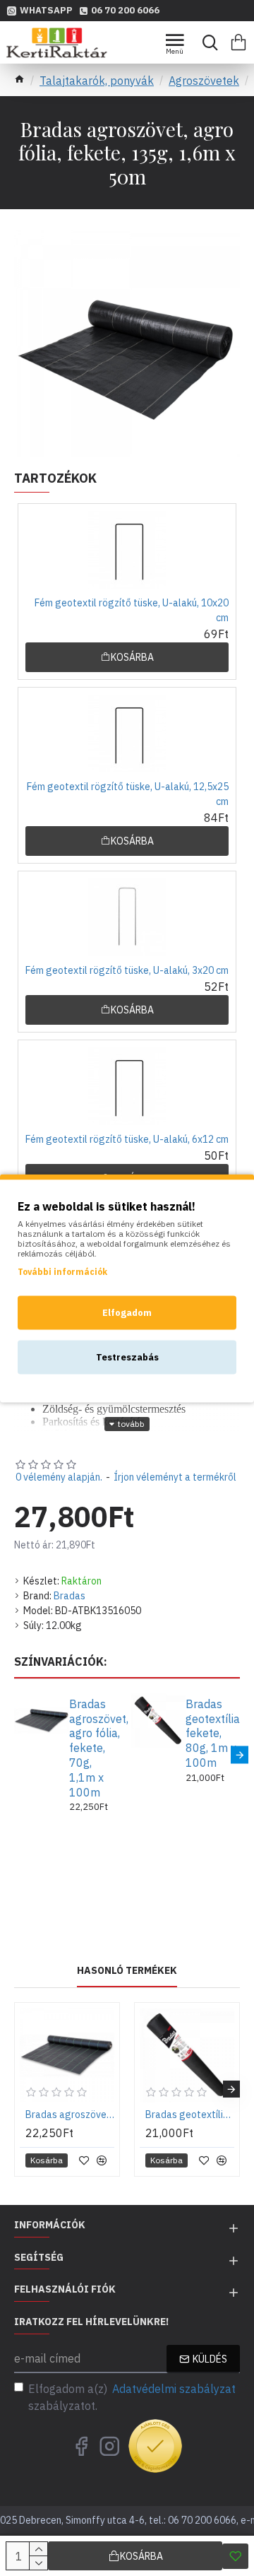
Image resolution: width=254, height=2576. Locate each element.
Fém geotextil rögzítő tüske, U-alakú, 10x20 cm (132, 610)
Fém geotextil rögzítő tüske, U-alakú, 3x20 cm (127, 970)
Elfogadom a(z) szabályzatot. (132, 2397)
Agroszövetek (204, 81)
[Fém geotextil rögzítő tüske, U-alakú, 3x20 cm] (127, 917)
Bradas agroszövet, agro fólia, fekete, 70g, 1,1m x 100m (95, 1748)
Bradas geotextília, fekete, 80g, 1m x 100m (211, 1733)
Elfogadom (127, 1312)
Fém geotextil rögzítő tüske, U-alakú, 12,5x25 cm (128, 794)
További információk (62, 1271)
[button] (14, 1754)
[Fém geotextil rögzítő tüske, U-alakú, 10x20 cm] (127, 550)
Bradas (69, 1596)
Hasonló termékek (127, 1971)
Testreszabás (127, 1357)
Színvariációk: (61, 1662)
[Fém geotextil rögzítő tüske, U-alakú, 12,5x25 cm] (127, 734)
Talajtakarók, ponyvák (97, 81)
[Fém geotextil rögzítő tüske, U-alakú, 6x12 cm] (127, 1086)
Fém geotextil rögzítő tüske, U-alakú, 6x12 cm (127, 1139)
